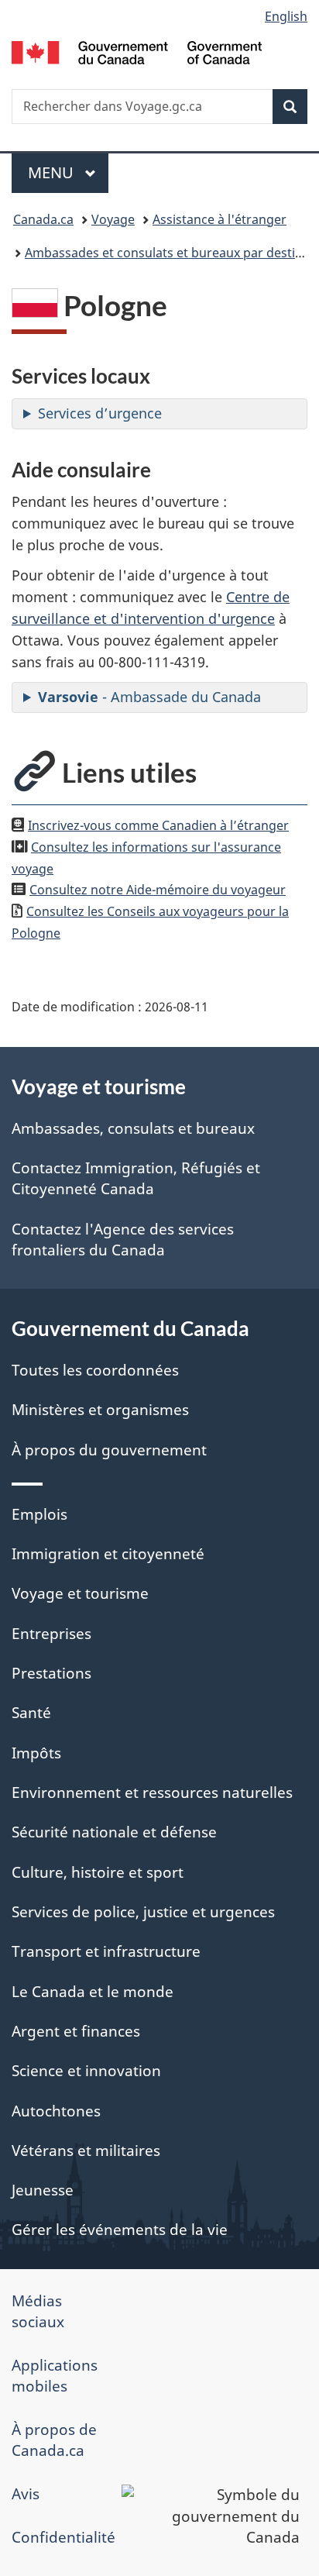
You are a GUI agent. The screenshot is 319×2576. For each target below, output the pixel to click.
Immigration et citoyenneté (108, 1554)
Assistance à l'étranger (220, 219)
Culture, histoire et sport (98, 1872)
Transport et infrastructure (106, 1951)
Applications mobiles (55, 2376)
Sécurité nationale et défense (114, 1832)
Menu (68, 172)
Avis (26, 2494)
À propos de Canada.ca (54, 2440)
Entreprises (51, 1634)
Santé (31, 1713)
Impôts (36, 1753)
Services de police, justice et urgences (143, 1912)
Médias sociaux (38, 2311)
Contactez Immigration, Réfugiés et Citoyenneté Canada (136, 1178)
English (286, 16)
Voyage (113, 219)
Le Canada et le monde (93, 1992)
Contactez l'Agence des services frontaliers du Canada (123, 1240)
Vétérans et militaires (86, 2151)
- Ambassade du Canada (149, 697)
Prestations (51, 1673)
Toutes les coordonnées (95, 1370)
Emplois (39, 1514)
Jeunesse (43, 2190)
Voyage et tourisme (80, 1593)
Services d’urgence (100, 413)
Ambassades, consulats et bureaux (133, 1128)
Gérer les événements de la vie (120, 2230)
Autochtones (56, 2111)
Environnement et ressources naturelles (152, 1793)
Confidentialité (63, 2537)
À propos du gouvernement (109, 1450)
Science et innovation (86, 2071)
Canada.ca (43, 219)
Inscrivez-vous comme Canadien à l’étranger (158, 825)
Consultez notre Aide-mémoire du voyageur (158, 890)
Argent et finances (76, 2031)
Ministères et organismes (100, 1410)
